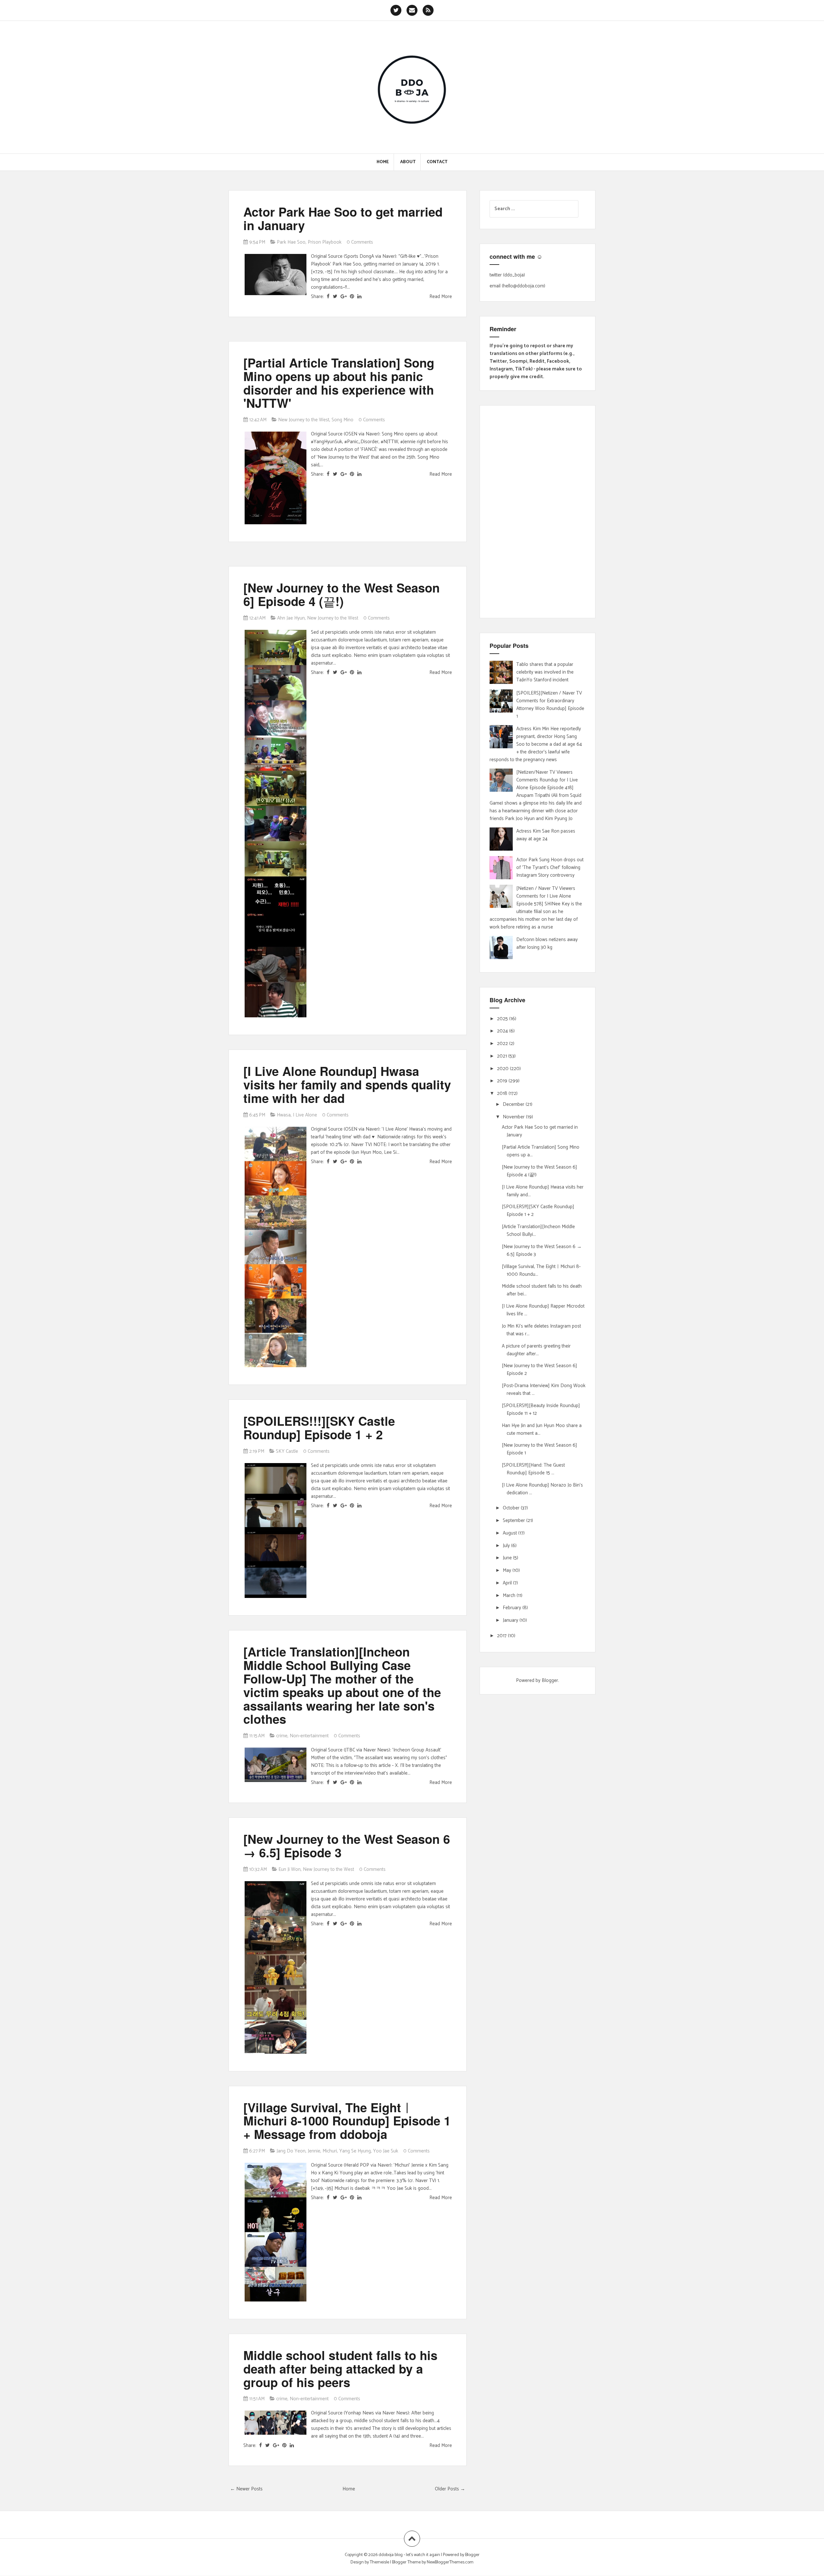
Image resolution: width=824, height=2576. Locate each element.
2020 (503, 1069)
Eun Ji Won (290, 1869)
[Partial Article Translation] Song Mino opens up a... (541, 1151)
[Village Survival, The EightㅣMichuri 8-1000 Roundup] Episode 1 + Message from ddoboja (347, 2121)
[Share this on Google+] (344, 297)
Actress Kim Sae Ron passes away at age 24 (546, 835)
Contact (437, 162)
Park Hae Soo (291, 242)
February (513, 1608)
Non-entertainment (309, 1736)
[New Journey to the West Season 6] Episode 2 (539, 1370)
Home (383, 162)
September (515, 1521)
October (512, 1508)
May (508, 1570)
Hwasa (284, 1115)
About (408, 162)
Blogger (550, 1680)
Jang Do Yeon (291, 2151)
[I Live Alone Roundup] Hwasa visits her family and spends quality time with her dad (347, 1084)
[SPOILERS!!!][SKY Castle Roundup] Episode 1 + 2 (319, 1428)
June (508, 1558)
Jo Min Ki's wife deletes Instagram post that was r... (541, 1330)
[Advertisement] (538, 512)
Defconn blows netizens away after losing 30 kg (547, 943)
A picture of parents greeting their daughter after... (536, 1350)
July (507, 1546)
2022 (503, 1044)
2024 (503, 1031)
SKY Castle (287, 1451)
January (511, 1620)
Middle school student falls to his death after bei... (542, 1290)
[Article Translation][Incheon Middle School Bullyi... (538, 1231)
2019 (503, 1081)
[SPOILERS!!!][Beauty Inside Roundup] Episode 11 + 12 (541, 1409)
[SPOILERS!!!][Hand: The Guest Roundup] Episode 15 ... (533, 1469)
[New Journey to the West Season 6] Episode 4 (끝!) (342, 594)
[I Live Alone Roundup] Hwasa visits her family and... (543, 1191)
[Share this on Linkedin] (359, 297)
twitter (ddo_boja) (507, 275)
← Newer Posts (246, 2489)
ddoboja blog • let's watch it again (410, 2555)
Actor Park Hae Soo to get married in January (343, 218)
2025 (503, 1019)
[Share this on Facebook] (328, 297)
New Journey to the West (304, 420)
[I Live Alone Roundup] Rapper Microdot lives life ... (543, 1310)
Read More (441, 297)
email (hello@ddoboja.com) (517, 286)
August (510, 1533)
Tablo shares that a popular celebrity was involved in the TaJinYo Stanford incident (545, 672)
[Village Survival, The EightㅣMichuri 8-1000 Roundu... (541, 1270)
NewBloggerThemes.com (450, 2562)
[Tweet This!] (335, 297)
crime (282, 1736)
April (508, 1583)
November (514, 1117)
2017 (502, 1636)
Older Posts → (450, 2489)
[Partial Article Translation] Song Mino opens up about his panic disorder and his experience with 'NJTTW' (339, 383)
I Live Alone (305, 1115)
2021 (503, 1056)
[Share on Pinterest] (352, 297)
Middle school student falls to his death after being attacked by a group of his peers (340, 2369)
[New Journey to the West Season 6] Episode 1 (539, 1449)
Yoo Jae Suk (386, 2151)
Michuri (330, 2151)
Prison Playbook (325, 242)
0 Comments (360, 242)
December (514, 1104)
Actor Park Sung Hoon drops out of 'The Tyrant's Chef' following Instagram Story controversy (550, 868)
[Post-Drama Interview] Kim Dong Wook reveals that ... (544, 1390)
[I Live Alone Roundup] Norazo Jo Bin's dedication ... (542, 1489)
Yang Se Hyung (355, 2151)
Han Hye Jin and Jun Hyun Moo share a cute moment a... (542, 1429)
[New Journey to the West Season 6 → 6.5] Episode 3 (347, 1846)
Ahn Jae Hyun (291, 618)
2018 (503, 1093)
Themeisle (379, 2562)
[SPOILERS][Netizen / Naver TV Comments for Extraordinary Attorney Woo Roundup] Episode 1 (550, 705)
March (510, 1596)
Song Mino (342, 420)
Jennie (314, 2151)
